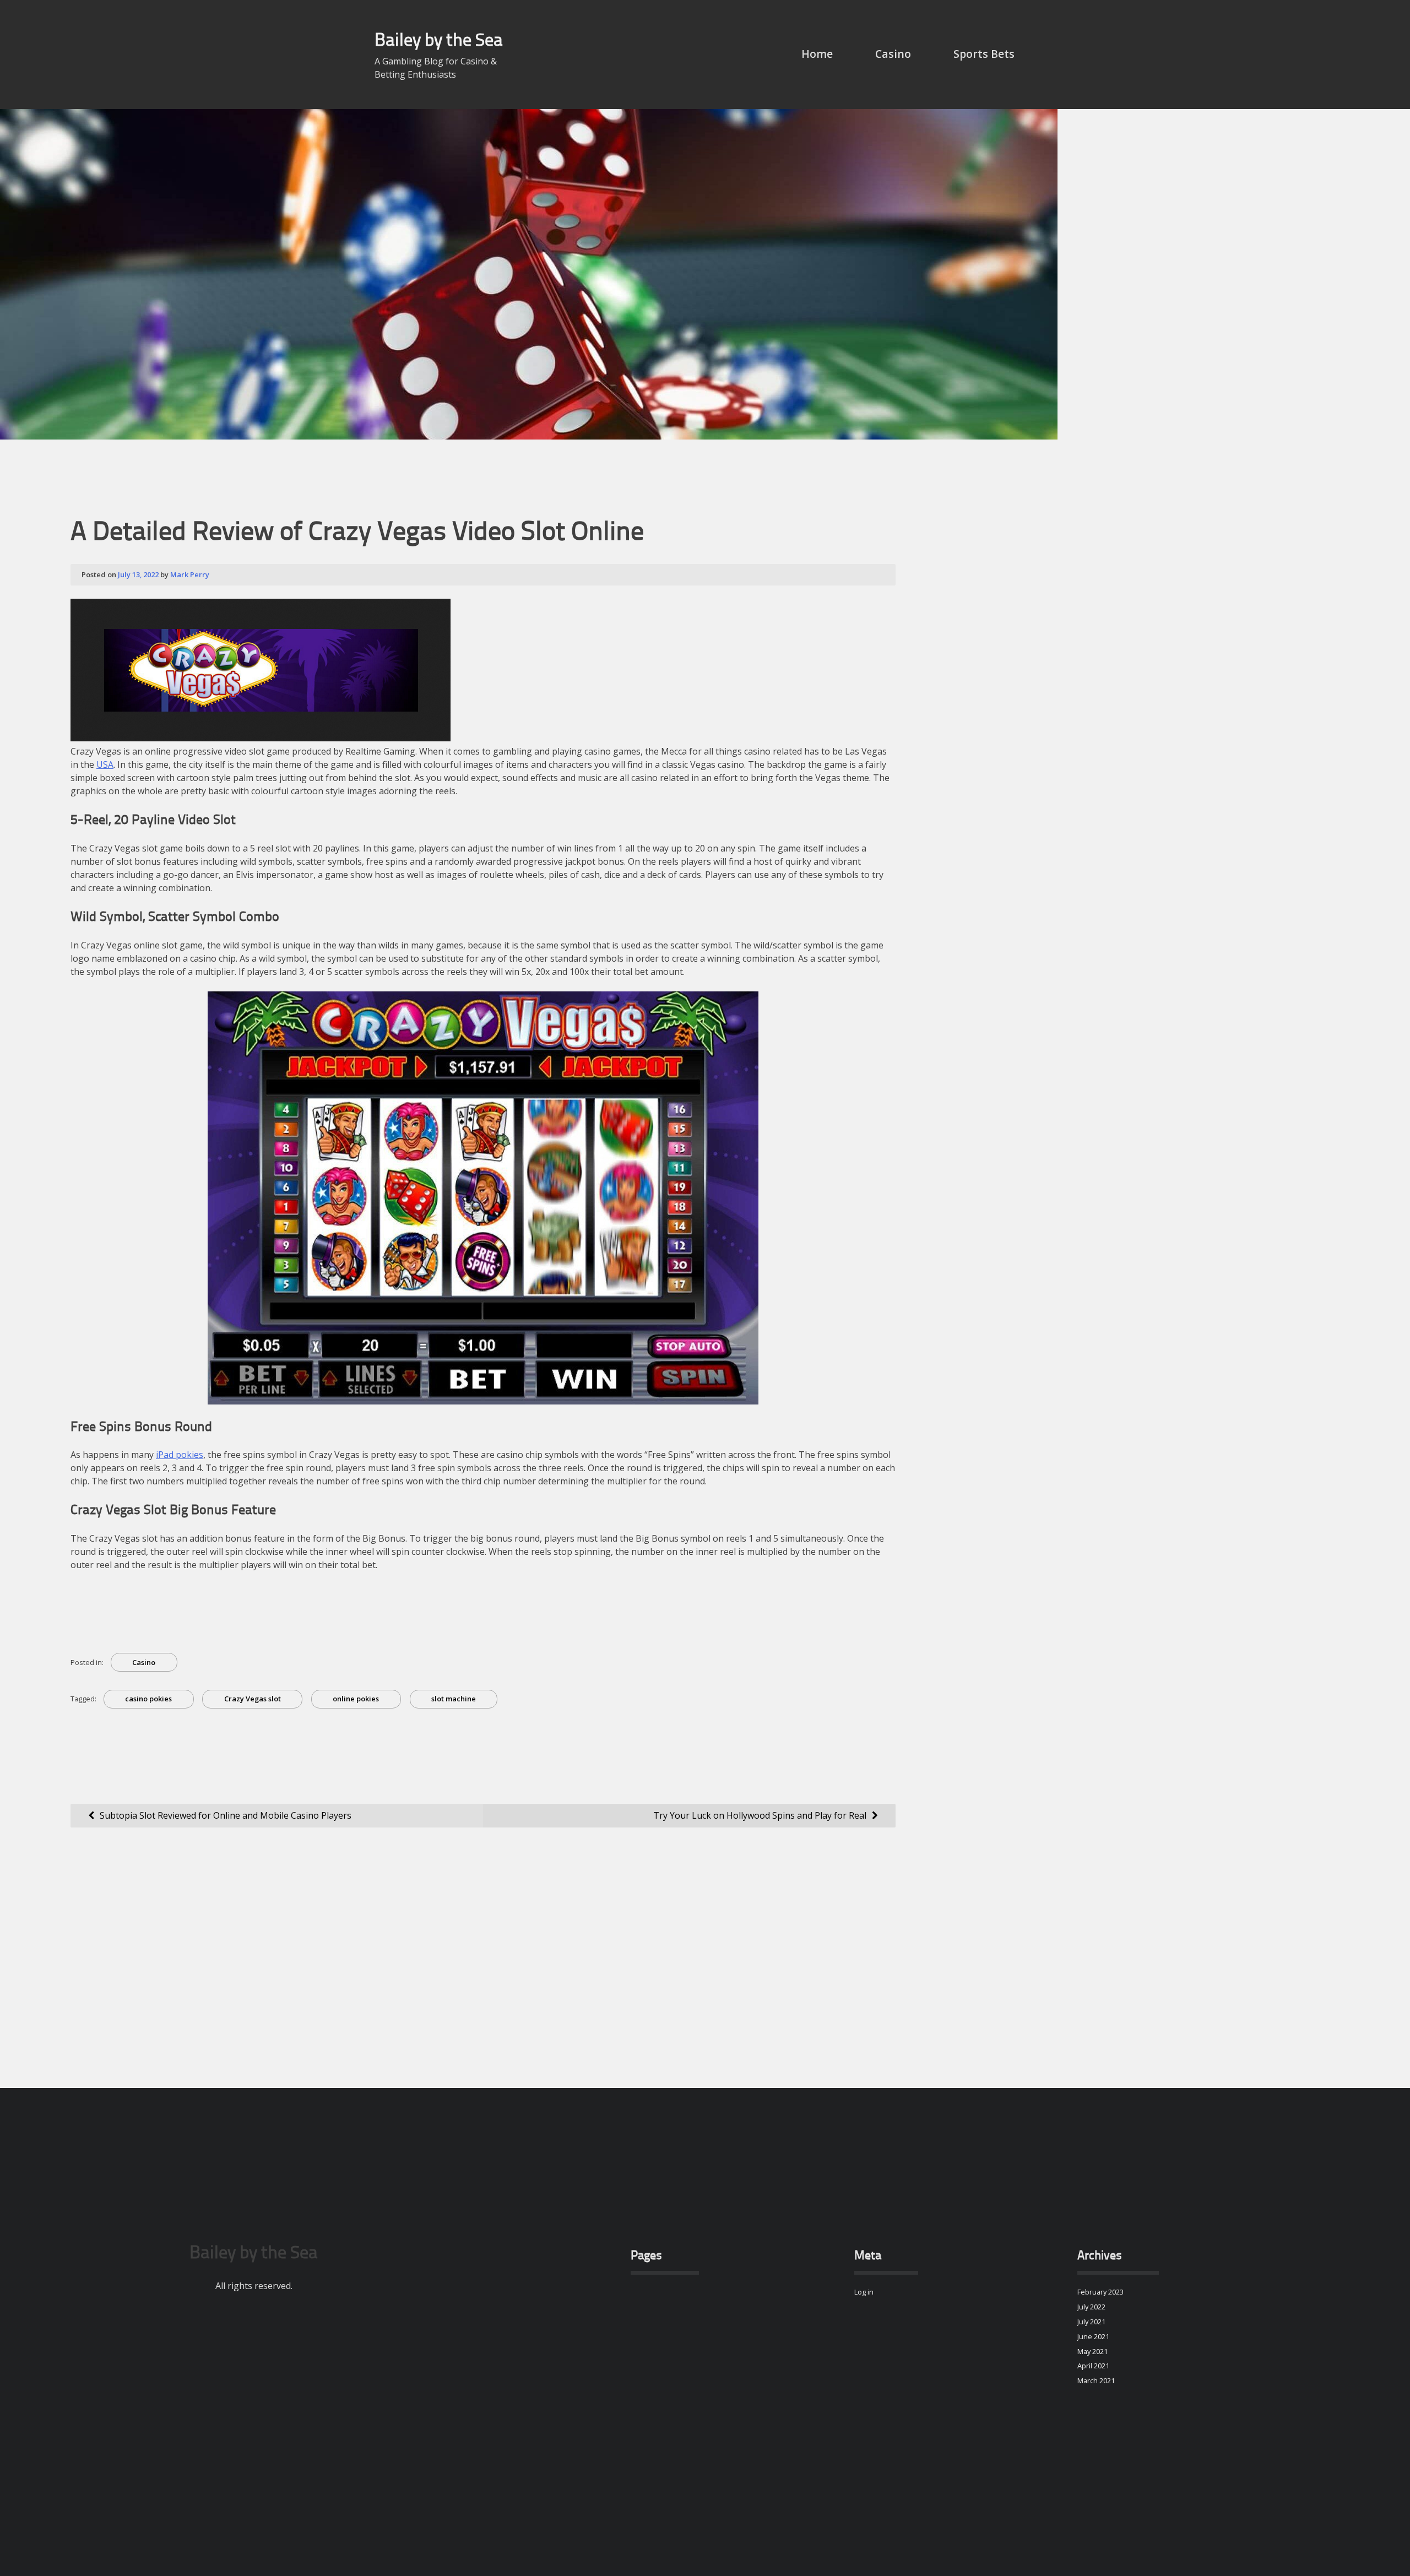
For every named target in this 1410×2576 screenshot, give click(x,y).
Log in (864, 2292)
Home (817, 54)
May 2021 (1092, 2351)
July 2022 (1091, 2307)
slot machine (454, 1699)
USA (105, 764)
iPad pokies (180, 1455)
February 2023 (1100, 2292)
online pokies (356, 1699)
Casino (893, 54)
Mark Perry (190, 574)
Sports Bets (984, 54)
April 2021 (1093, 2366)
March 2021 (1096, 2380)
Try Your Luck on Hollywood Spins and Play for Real (760, 1815)
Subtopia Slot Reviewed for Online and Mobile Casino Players (226, 1815)
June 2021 (1093, 2336)
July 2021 (1091, 2322)
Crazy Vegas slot (253, 1699)
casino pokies (148, 1699)
